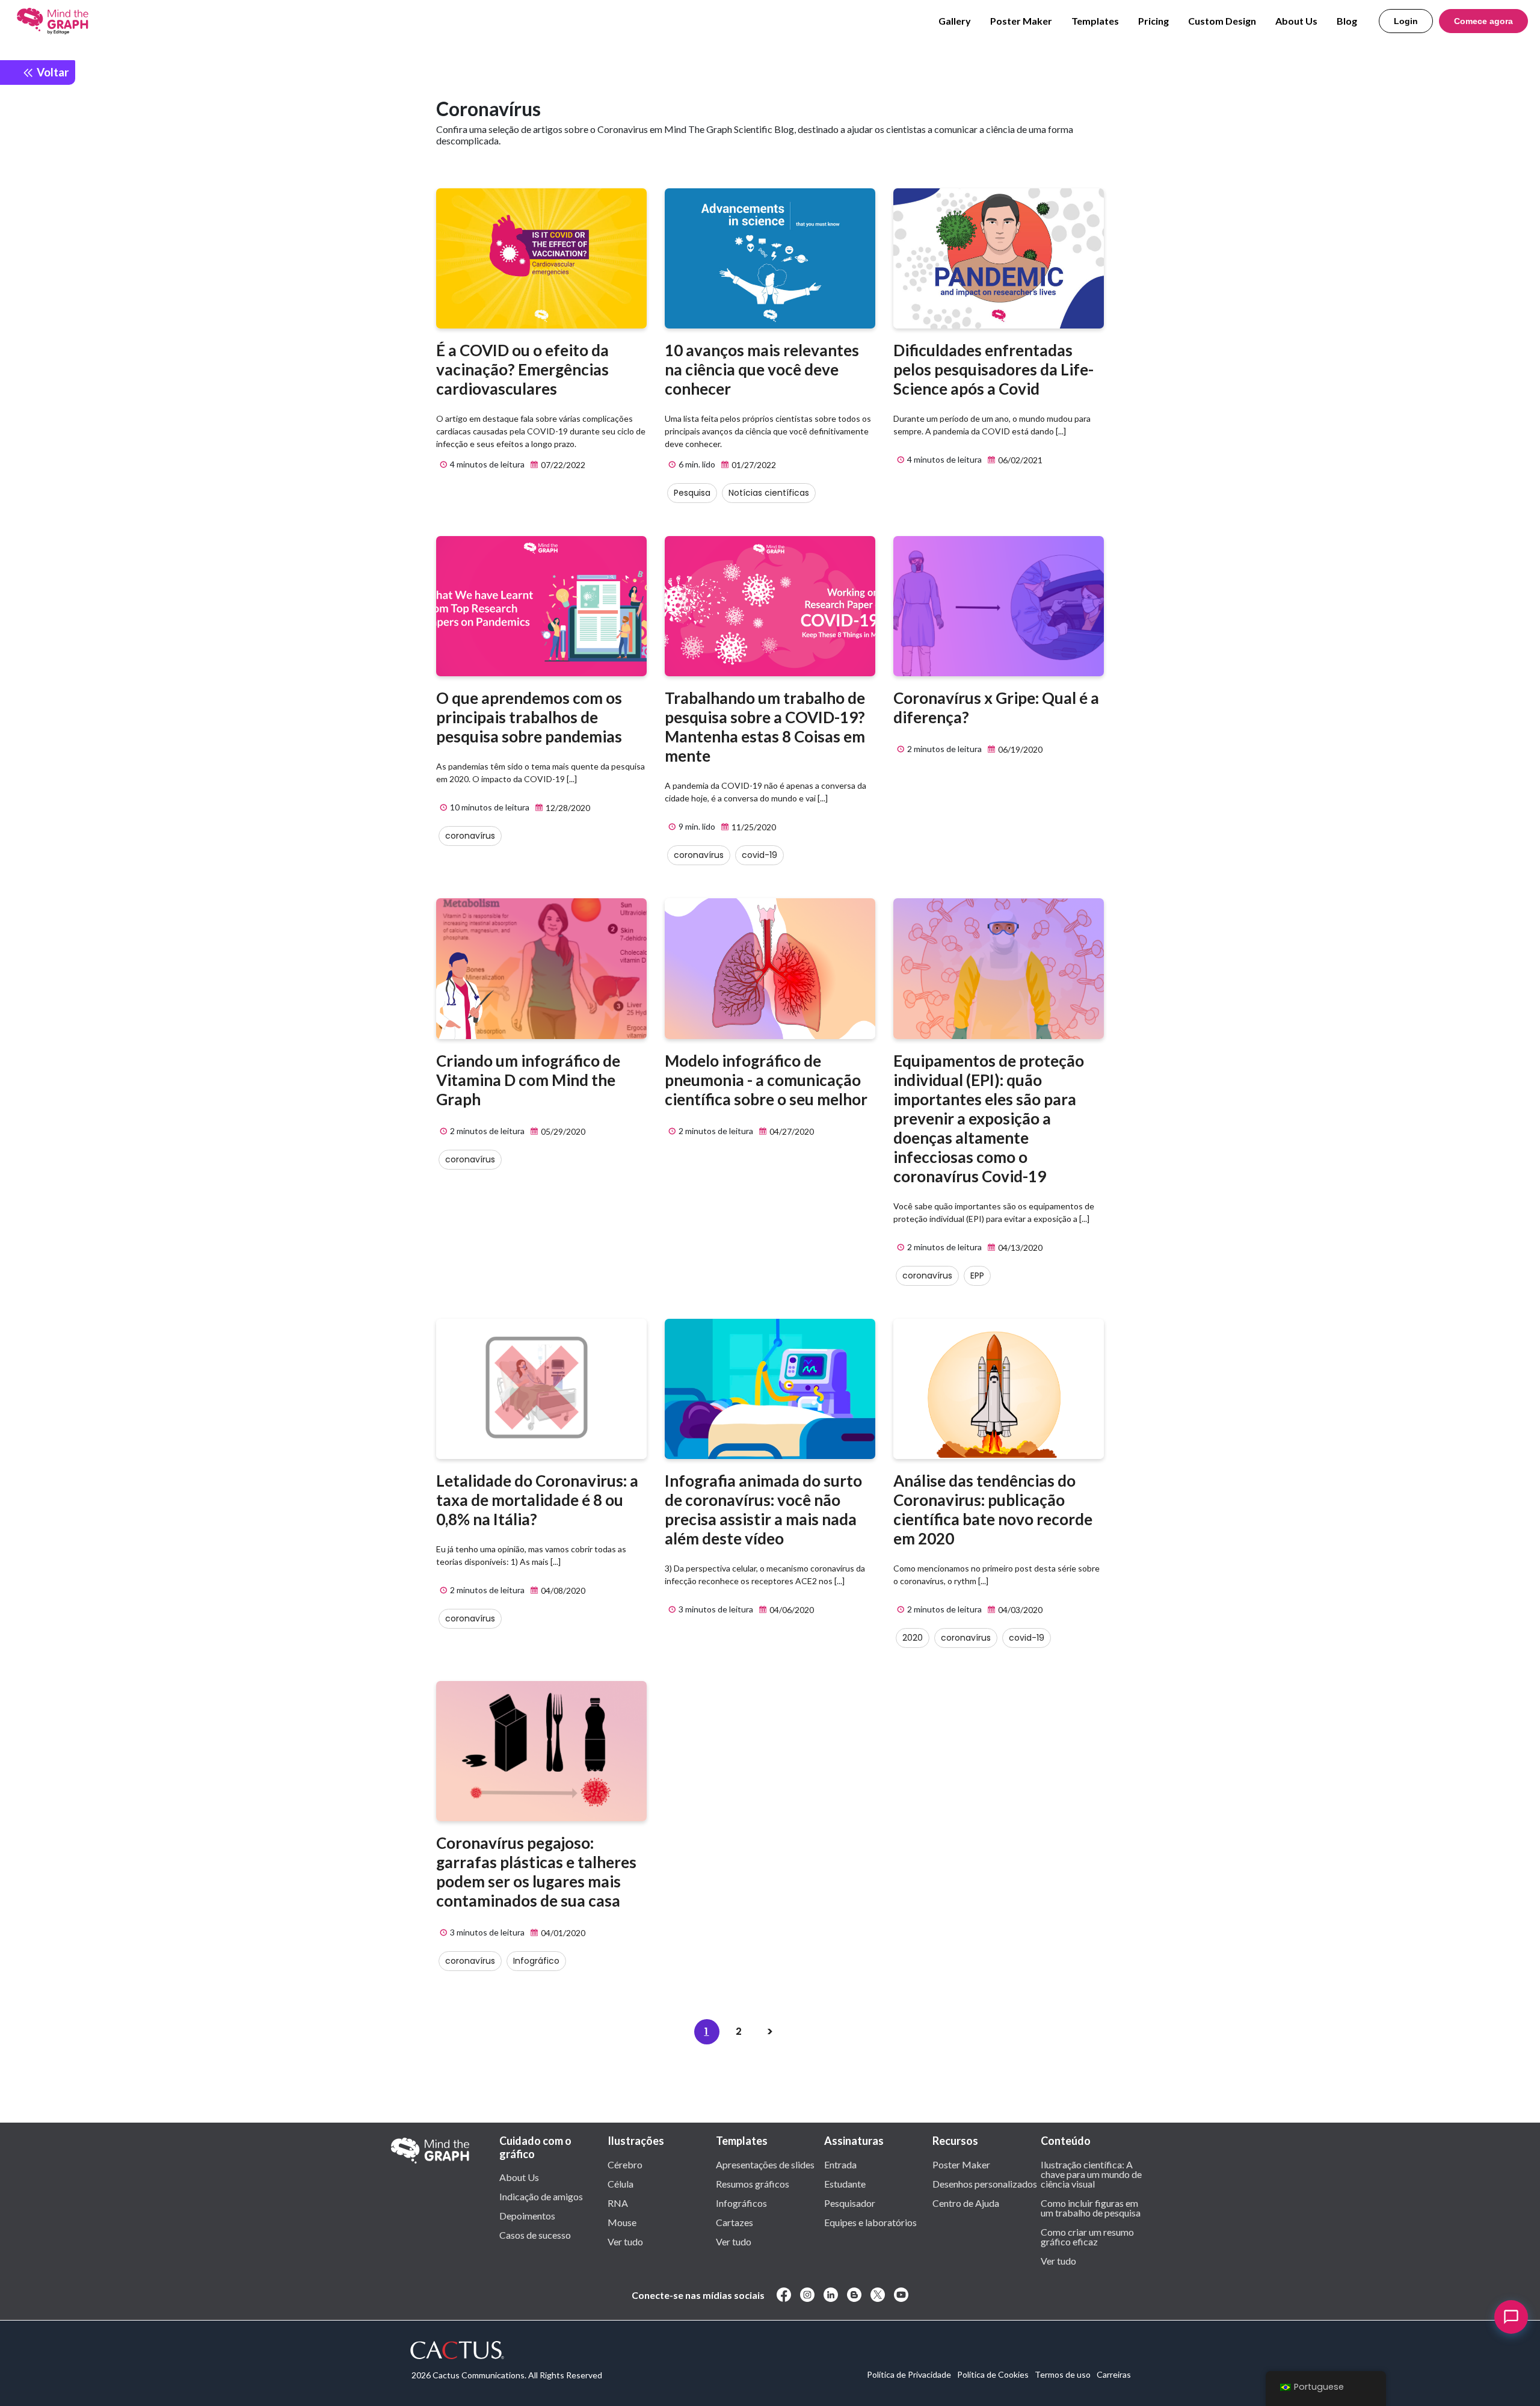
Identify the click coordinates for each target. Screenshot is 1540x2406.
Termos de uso (1063, 2374)
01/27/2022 (753, 465)
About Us (1296, 21)
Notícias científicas (769, 493)
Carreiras (1114, 2374)
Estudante (845, 2183)
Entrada (840, 2164)
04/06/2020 (791, 1610)
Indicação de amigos (541, 2196)
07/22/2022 (562, 465)
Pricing (1153, 21)
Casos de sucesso (535, 2235)
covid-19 (759, 855)
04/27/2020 (791, 1131)
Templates (1095, 21)
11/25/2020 (753, 827)
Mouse (622, 2222)
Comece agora (1483, 21)
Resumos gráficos (753, 2183)
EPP (977, 1275)
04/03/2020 (1019, 1610)
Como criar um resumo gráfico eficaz (1087, 2236)
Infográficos (741, 2203)
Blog (1347, 21)
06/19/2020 (1019, 749)
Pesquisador (850, 2203)
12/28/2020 (567, 808)
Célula (621, 2183)
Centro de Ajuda (966, 2203)
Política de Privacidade (909, 2374)
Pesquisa (692, 493)
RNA (618, 2203)
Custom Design (1222, 21)
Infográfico (536, 1961)
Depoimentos (527, 2215)
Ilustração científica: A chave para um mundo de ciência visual (1091, 2174)
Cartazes (735, 2222)
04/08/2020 (562, 1590)
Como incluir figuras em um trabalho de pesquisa (1091, 2207)
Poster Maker (1021, 21)
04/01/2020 (562, 1933)
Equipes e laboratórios (870, 2222)
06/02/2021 (1019, 460)
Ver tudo (625, 2241)
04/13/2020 (1019, 1248)
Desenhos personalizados (985, 2183)
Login (1406, 21)
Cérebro (625, 2164)
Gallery (955, 21)
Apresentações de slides (765, 2164)
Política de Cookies (993, 2374)
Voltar (52, 72)
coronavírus (470, 836)
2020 (913, 1638)
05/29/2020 (562, 1131)
